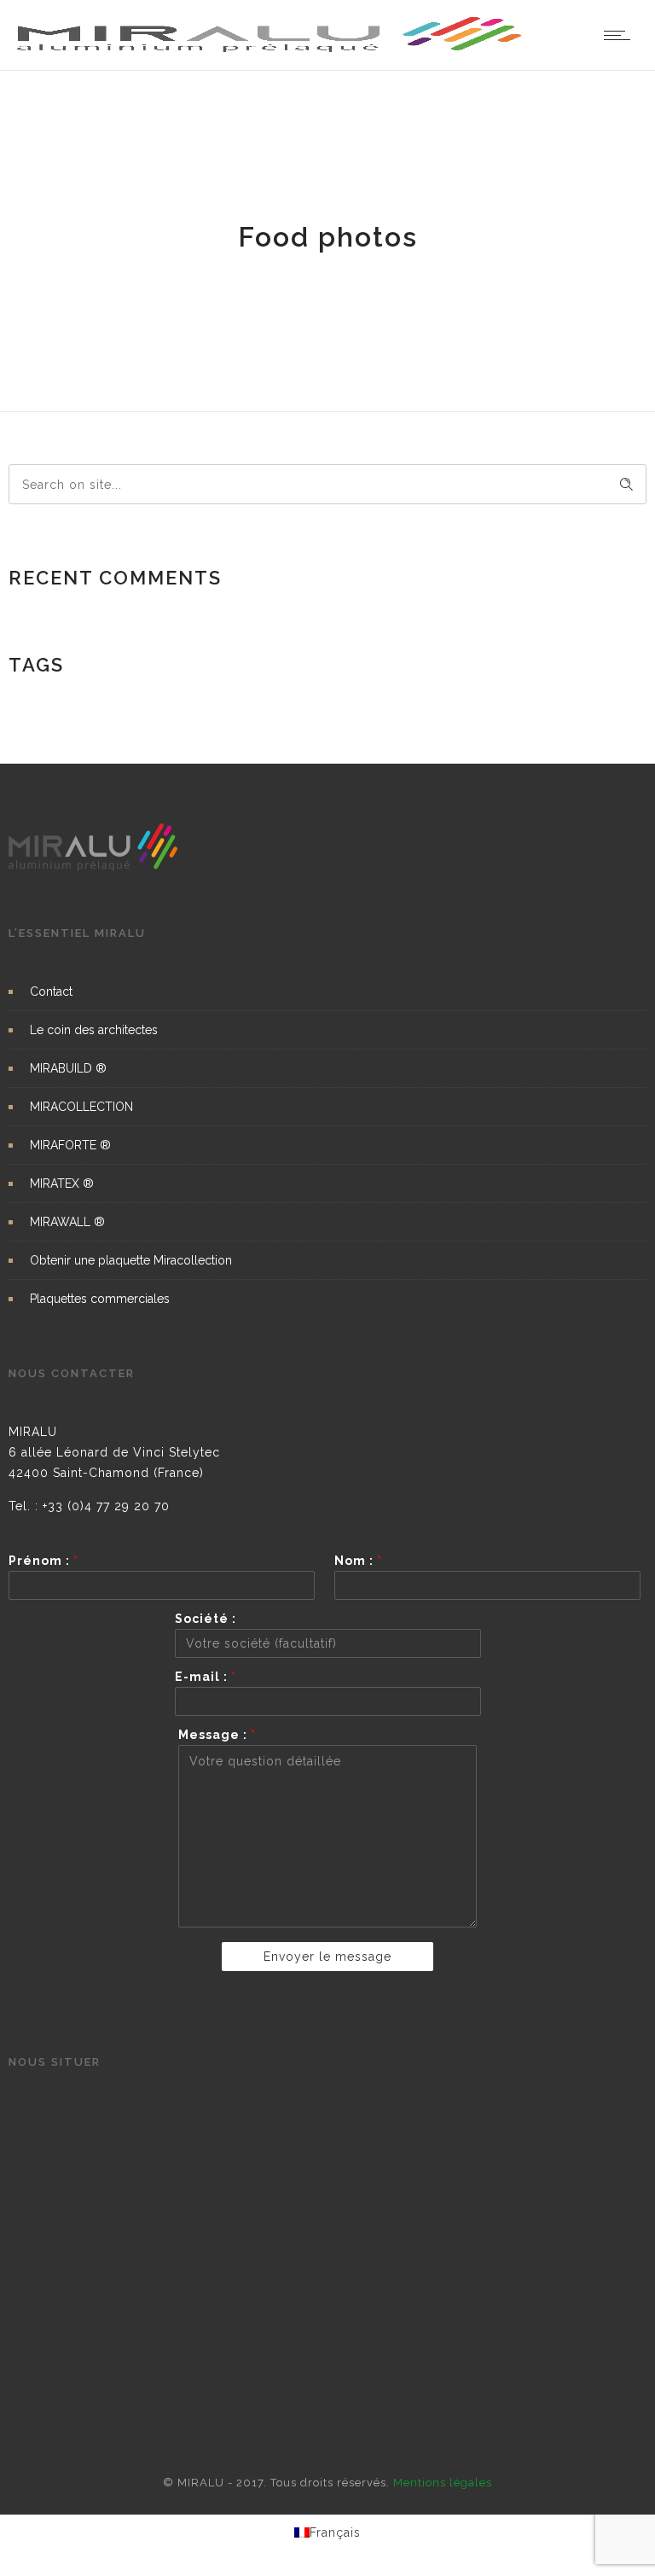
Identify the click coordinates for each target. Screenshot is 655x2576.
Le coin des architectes (94, 1030)
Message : (217, 1735)
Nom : (358, 1561)
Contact (51, 991)
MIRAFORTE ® (70, 1145)
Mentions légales (443, 2483)
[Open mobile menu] (621, 35)
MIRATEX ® (62, 1183)
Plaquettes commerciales (100, 1299)
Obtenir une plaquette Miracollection (131, 1260)
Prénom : (43, 1561)
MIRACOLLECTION (81, 1107)
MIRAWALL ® (67, 1222)
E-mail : (206, 1677)
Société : (206, 1619)
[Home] (271, 49)
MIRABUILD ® (68, 1068)
